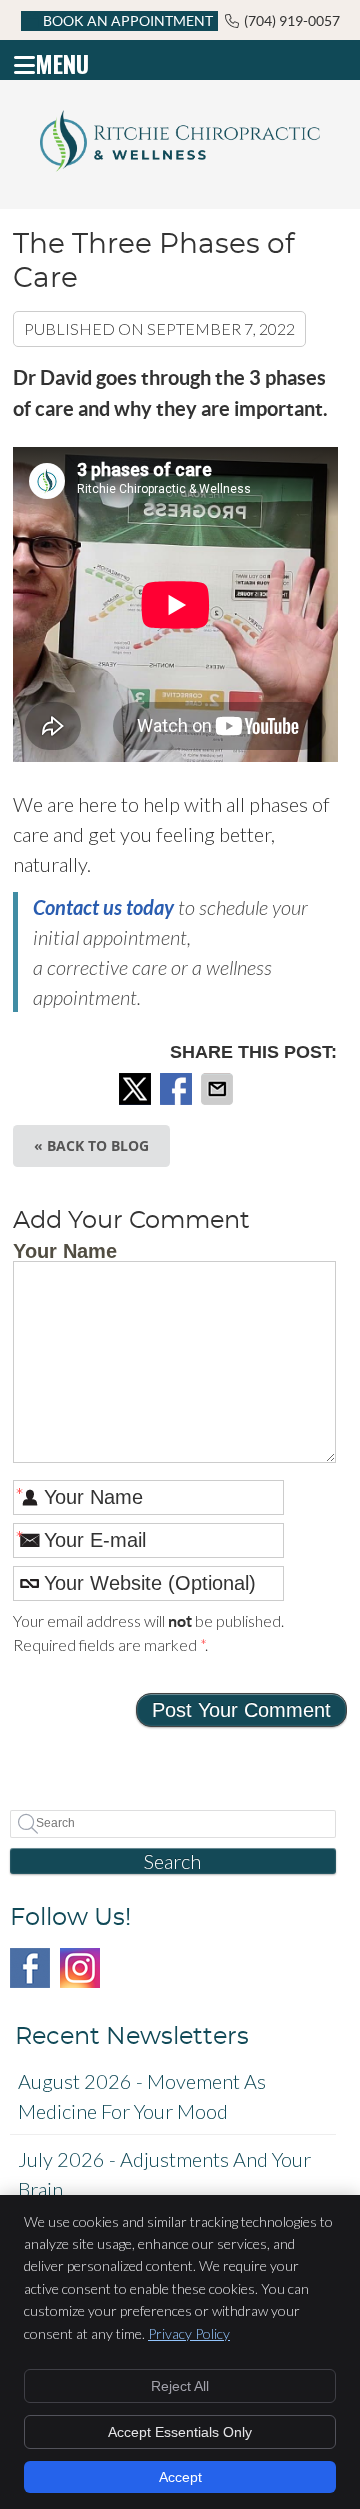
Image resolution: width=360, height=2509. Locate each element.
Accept (180, 2477)
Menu (62, 60)
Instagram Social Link (80, 1968)
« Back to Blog (91, 1145)
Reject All (180, 2386)
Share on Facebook (178, 1089)
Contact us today (103, 907)
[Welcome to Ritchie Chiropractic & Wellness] (180, 164)
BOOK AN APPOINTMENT (128, 21)
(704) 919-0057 (292, 21)
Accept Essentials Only (180, 2432)
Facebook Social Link (30, 1968)
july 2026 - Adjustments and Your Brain (164, 2174)
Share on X (137, 1089)
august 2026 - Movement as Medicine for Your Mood (142, 2096)
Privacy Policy (189, 2333)
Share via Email (219, 1089)
